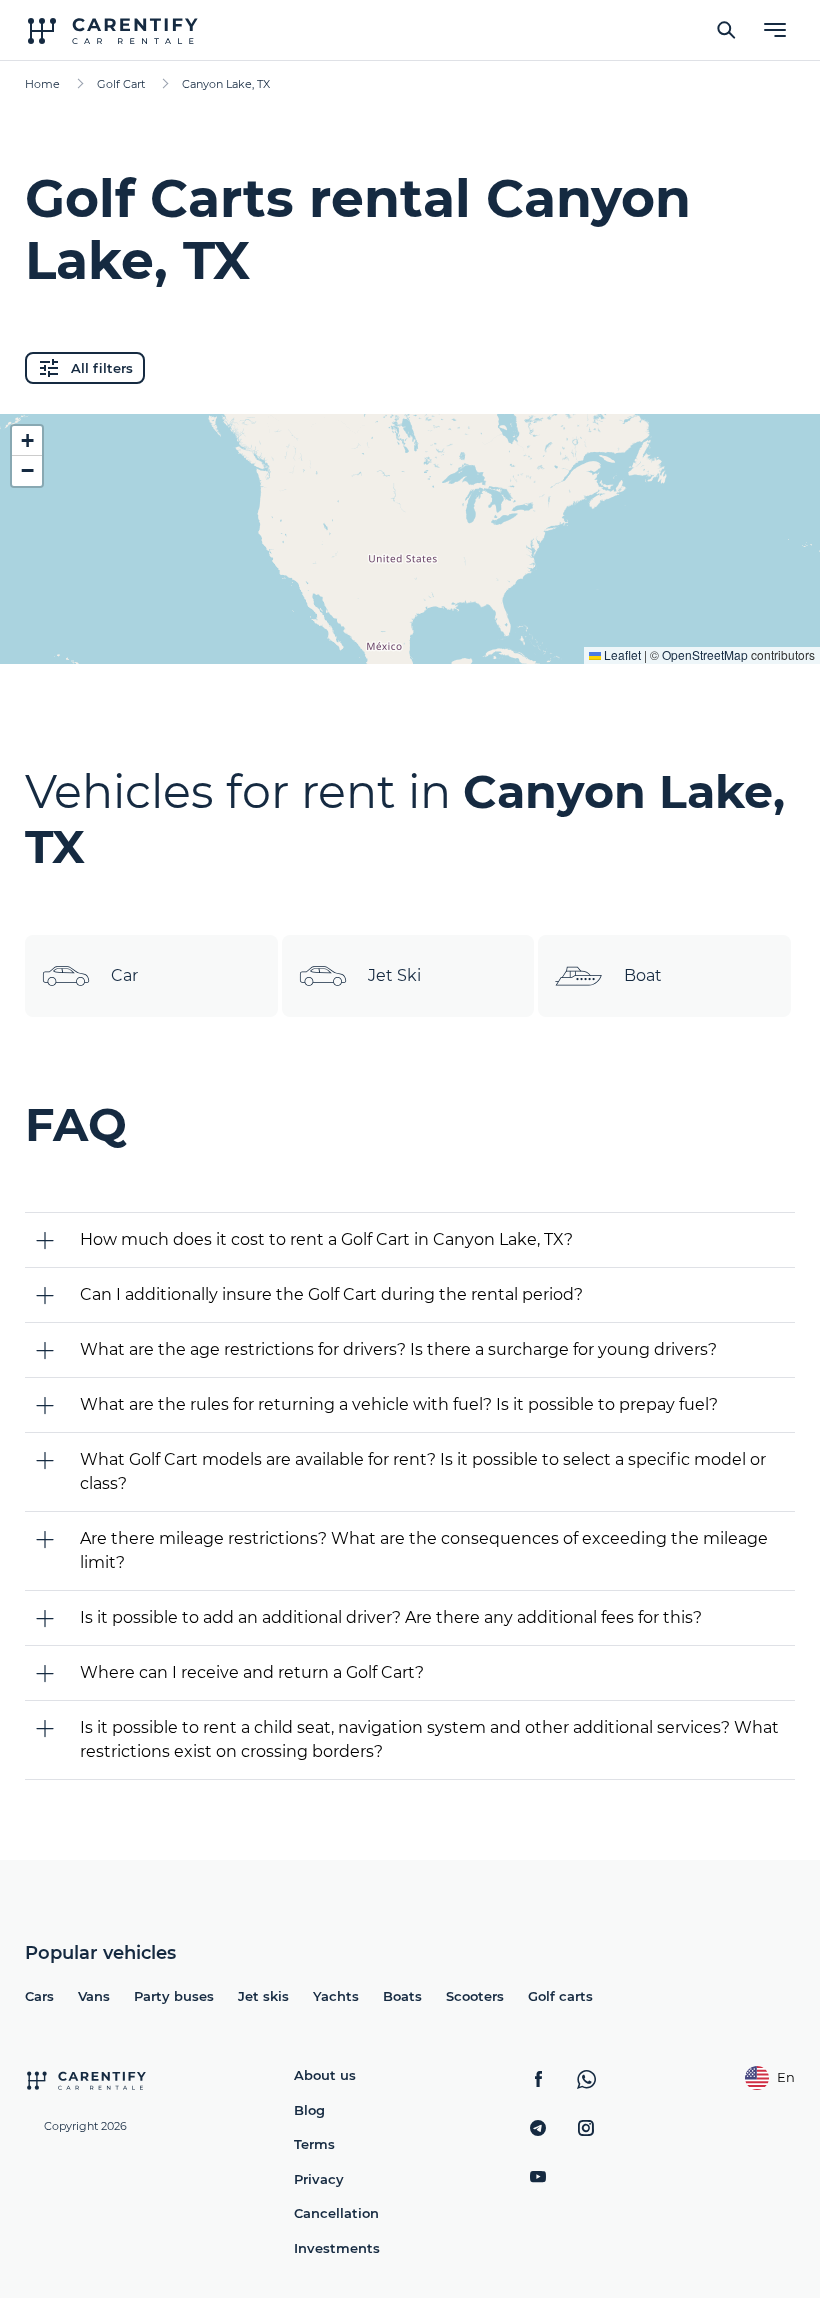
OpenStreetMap (705, 654)
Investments (337, 2248)
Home (42, 84)
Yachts (336, 1996)
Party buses (174, 1996)
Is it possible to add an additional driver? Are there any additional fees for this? (391, 1617)
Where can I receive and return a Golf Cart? (252, 1672)
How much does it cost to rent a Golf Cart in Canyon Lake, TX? (326, 1239)
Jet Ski (394, 975)
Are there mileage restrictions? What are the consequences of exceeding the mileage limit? (424, 1550)
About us (325, 2075)
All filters (102, 368)
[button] (27, 441)
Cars (39, 1996)
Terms (314, 2144)
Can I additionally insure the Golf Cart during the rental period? (331, 1294)
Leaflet (621, 654)
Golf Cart (121, 84)
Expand (410, 633)
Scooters (475, 1996)
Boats (402, 1996)
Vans (94, 1996)
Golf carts (560, 1996)
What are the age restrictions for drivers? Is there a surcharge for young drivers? (398, 1349)
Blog (309, 2110)
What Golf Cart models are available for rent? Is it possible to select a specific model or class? (423, 1471)
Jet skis (263, 1996)
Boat (643, 975)
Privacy (319, 2179)
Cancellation (336, 2213)
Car (124, 975)
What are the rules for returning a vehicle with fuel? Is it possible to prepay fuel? (399, 1404)
